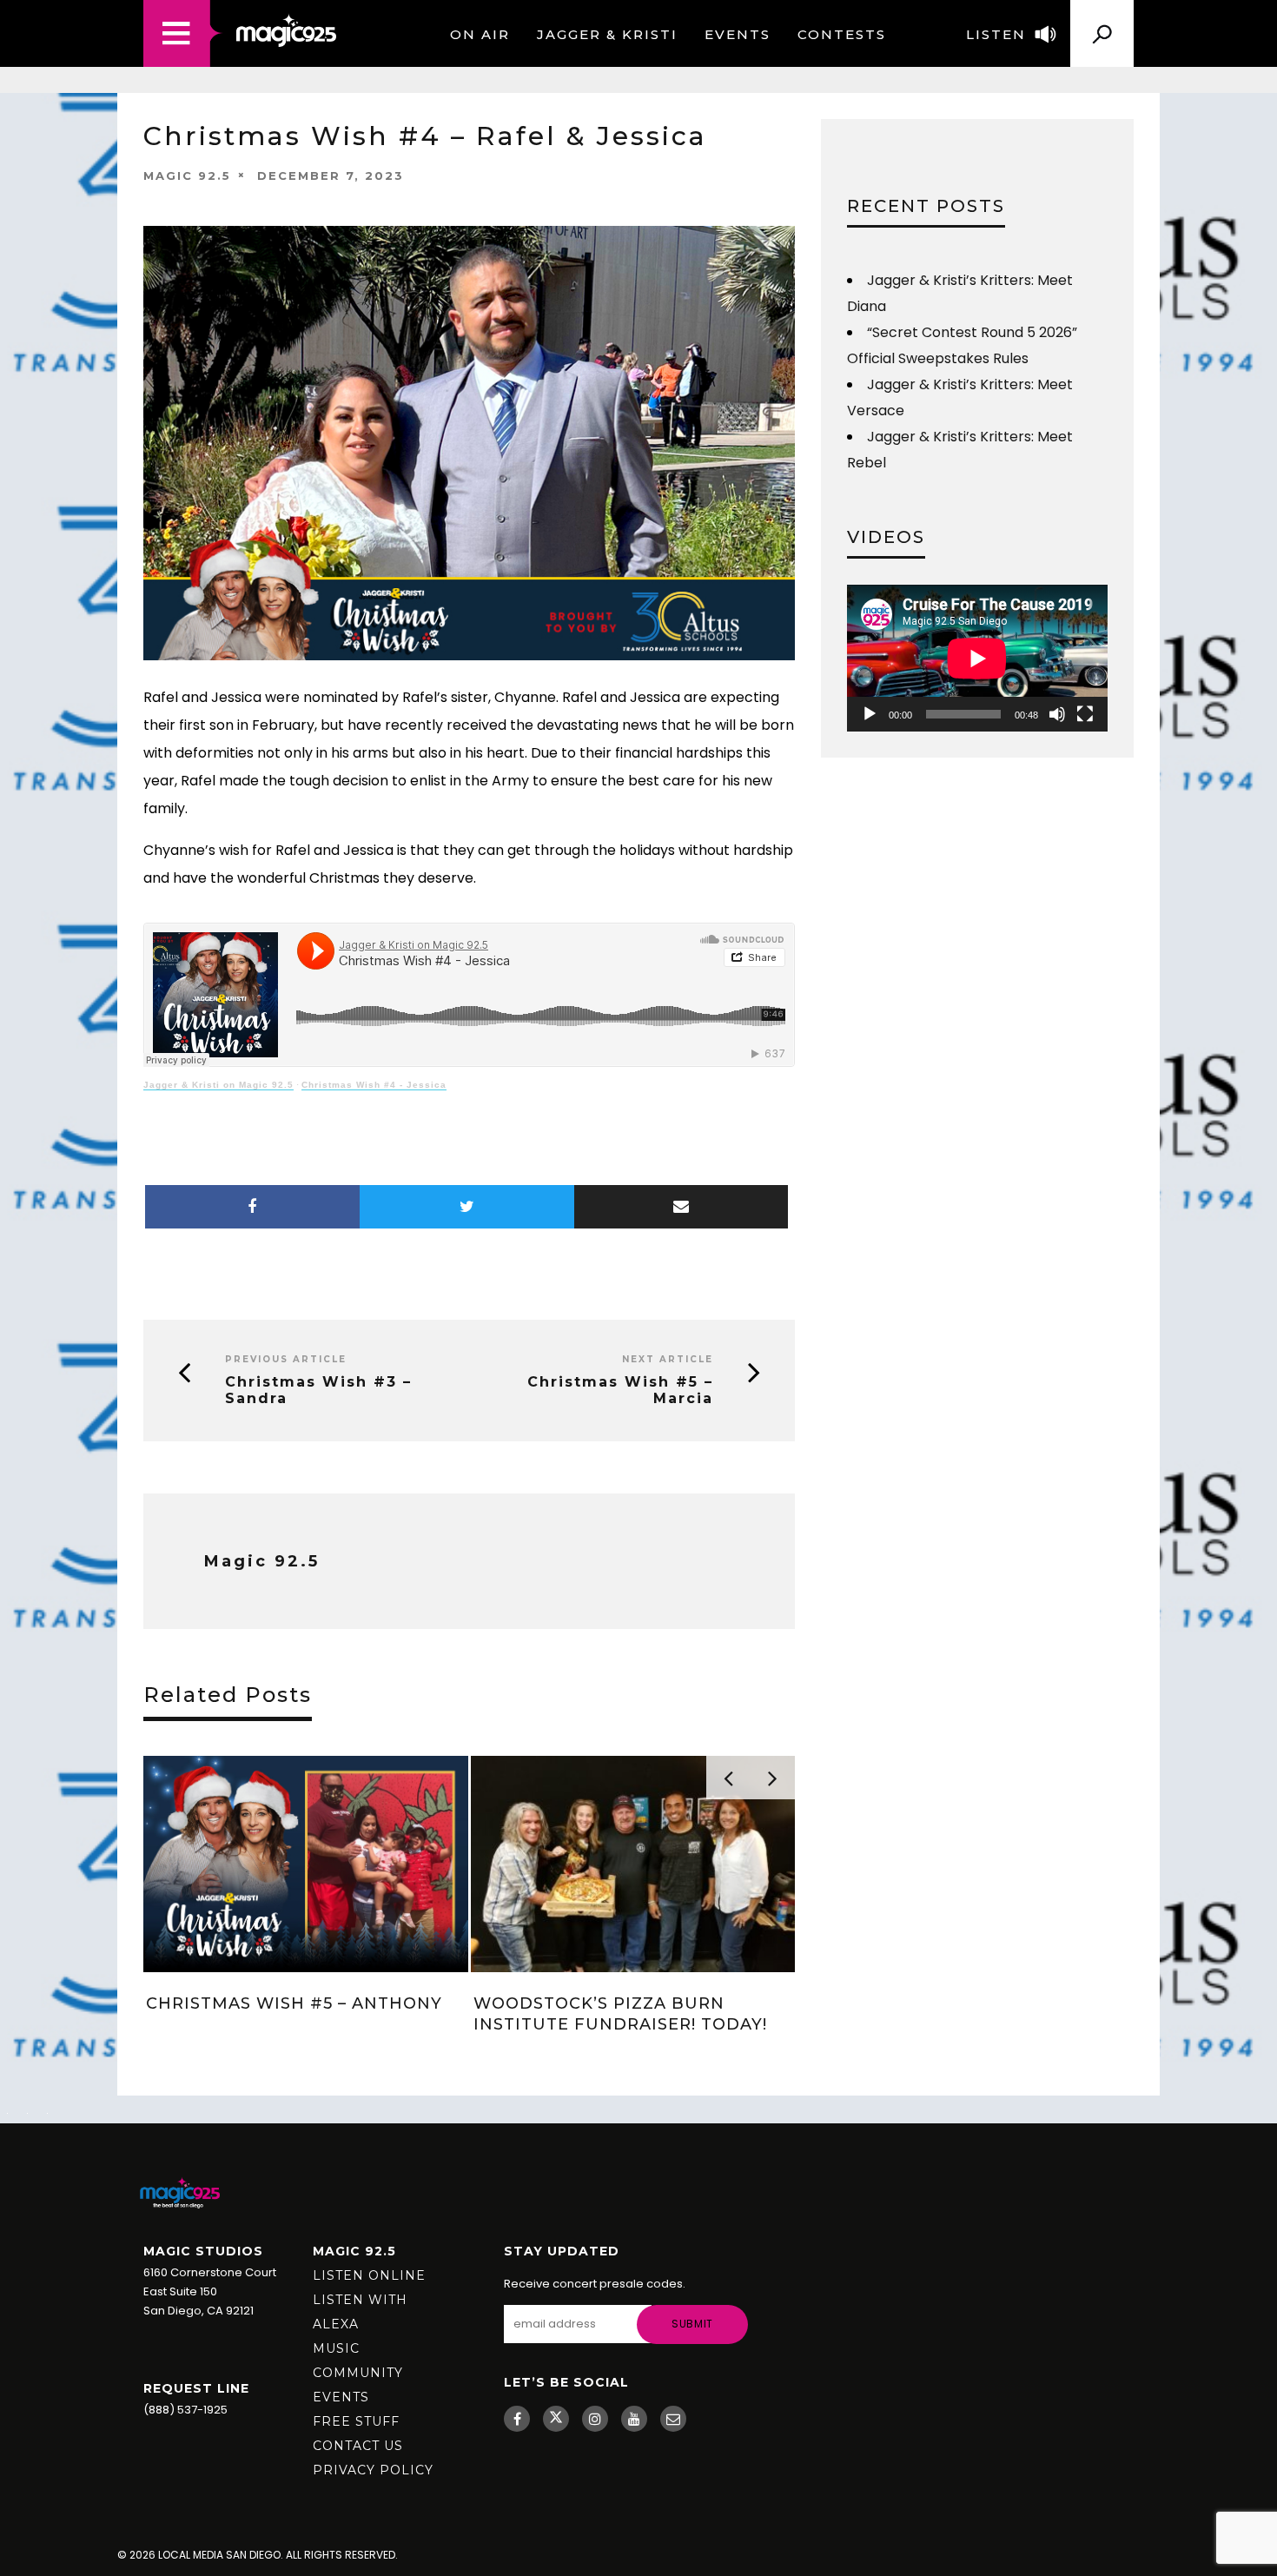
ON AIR (480, 34)
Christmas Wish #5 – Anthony (294, 2003)
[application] (977, 658)
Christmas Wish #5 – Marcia (620, 1390)
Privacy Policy (373, 2470)
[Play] (870, 714)
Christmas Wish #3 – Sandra (318, 1390)
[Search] (1102, 27)
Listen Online (369, 2275)
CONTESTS (842, 34)
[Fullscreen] (1085, 714)
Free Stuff (356, 2421)
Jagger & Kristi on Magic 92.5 (218, 1085)
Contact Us (358, 2446)
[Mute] (1057, 714)
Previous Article (286, 1359)
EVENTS (738, 34)
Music (336, 2348)
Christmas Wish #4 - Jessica (374, 1085)
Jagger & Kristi (607, 34)
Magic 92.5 (187, 175)
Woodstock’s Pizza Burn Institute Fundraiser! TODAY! (620, 2013)
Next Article (668, 1359)
